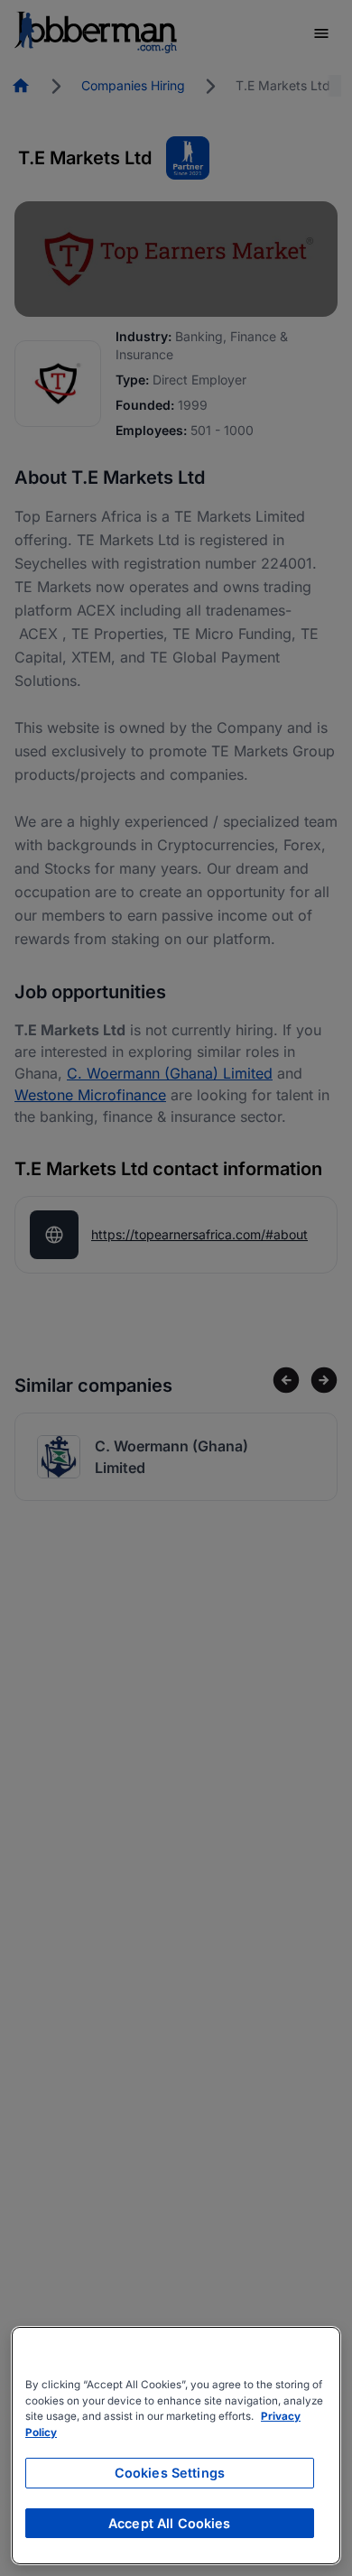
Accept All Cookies (170, 2523)
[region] (176, 2446)
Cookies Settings (170, 2473)
